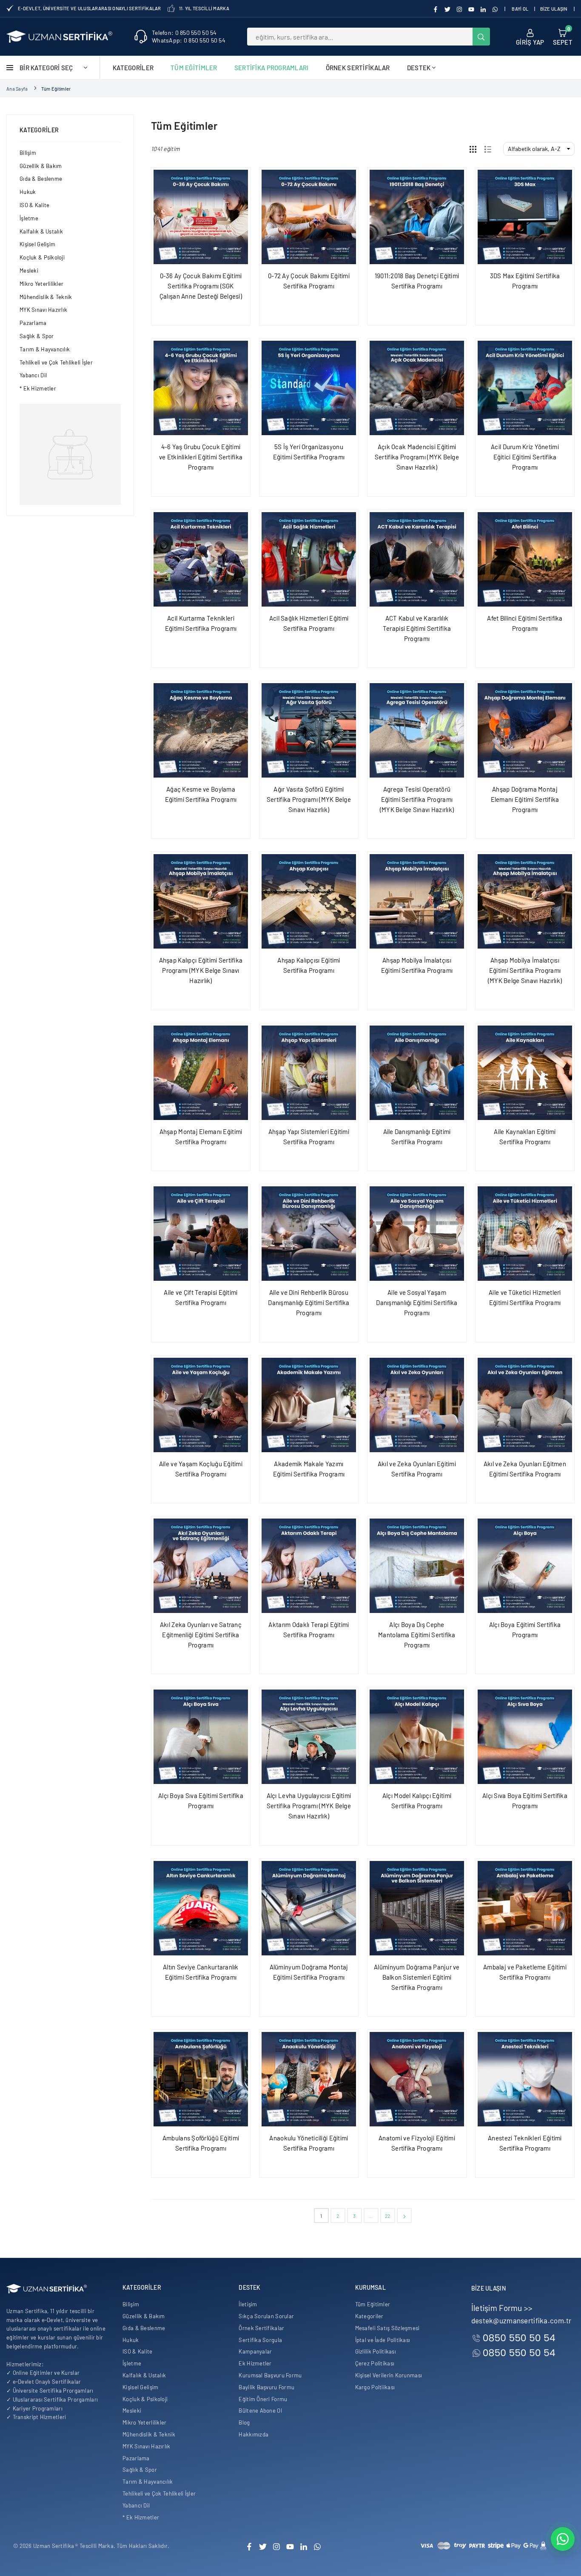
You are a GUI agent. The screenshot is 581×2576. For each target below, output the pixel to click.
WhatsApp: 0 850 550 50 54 (189, 40)
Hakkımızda (253, 2434)
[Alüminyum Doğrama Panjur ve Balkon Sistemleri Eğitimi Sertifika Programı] (417, 1908)
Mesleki (29, 271)
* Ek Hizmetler (38, 388)
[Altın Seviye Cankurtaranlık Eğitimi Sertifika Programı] (201, 1908)
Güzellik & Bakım (41, 166)
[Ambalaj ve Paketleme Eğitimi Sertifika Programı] (525, 1908)
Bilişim (28, 153)
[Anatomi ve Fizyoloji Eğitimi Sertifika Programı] (417, 2079)
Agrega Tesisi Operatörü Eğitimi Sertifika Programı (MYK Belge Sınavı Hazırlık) (417, 799)
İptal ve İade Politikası (383, 2340)
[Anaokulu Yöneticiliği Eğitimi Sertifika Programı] (309, 2079)
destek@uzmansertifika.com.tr (521, 2320)
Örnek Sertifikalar (358, 68)
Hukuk (28, 192)
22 (388, 2216)
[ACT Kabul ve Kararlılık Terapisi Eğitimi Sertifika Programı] (417, 559)
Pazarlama (33, 323)
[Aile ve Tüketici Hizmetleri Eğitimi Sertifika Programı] (525, 1234)
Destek (419, 68)
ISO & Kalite (34, 205)
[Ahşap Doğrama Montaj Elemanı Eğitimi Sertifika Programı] (525, 730)
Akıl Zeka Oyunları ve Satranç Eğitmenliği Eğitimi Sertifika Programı (201, 1635)
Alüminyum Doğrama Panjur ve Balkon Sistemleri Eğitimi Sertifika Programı (417, 1977)
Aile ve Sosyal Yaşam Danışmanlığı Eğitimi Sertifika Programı (417, 1302)
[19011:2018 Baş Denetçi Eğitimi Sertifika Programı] (417, 217)
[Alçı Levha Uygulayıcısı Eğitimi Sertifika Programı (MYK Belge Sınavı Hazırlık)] (309, 1737)
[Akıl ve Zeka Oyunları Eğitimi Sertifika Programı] (417, 1405)
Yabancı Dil (33, 375)
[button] (563, 37)
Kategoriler (133, 68)
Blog (244, 2422)
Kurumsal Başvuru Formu (270, 2375)
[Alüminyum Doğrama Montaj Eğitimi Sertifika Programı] (309, 1908)
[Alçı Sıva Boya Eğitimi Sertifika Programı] (525, 1737)
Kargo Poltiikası (375, 2387)
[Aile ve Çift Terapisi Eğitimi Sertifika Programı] (201, 1234)
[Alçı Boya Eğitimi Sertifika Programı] (525, 1566)
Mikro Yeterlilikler (41, 284)
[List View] (488, 149)
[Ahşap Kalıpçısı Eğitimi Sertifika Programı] (309, 901)
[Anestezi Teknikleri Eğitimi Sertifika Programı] (525, 2079)
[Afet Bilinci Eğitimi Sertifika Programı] (525, 559)
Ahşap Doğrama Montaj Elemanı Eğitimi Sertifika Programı (525, 799)
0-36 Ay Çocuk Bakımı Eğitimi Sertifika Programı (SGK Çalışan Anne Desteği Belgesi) (201, 286)
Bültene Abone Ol (260, 2411)
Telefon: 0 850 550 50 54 (184, 33)
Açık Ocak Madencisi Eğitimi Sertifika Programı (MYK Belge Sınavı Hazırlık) (417, 457)
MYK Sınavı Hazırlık (43, 310)
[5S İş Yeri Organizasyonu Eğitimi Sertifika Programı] (309, 388)
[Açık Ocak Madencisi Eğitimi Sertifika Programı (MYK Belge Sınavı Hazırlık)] (417, 388)
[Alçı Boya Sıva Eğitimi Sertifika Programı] (201, 1737)
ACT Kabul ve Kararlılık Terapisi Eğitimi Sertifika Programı (417, 628)
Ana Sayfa (17, 89)
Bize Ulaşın (554, 9)
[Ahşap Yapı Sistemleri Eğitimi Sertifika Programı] (309, 1073)
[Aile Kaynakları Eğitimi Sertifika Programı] (525, 1073)
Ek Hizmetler (255, 2363)
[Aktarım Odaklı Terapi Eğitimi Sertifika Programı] (309, 1566)
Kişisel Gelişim (37, 244)
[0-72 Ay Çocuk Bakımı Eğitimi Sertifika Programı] (309, 217)
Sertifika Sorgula (260, 2340)
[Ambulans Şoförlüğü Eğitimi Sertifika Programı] (201, 2079)
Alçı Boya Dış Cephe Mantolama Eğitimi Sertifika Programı (417, 1635)
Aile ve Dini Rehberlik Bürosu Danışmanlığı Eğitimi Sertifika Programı (309, 1302)
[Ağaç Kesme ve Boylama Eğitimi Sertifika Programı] (201, 730)
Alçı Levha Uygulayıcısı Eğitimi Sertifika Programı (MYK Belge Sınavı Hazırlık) (309, 1806)
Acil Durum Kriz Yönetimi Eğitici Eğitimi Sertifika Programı (525, 457)
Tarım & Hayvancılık (45, 349)
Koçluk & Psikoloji (42, 257)
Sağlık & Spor (37, 336)
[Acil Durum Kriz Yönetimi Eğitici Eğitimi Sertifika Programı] (525, 388)
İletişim (248, 2304)
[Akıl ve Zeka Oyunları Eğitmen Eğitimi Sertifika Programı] (525, 1405)
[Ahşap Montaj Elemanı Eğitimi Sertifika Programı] (201, 1073)
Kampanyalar (255, 2351)
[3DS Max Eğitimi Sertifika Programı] (525, 217)
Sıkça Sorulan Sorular (266, 2316)
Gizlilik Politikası (376, 2351)
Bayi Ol (520, 9)
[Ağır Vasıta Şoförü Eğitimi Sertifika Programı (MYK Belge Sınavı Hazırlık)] (309, 730)
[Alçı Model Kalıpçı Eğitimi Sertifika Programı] (417, 1737)
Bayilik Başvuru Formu (266, 2387)
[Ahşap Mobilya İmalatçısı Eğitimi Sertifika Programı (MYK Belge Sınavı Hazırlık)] (525, 901)
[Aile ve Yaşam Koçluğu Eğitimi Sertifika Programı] (201, 1405)
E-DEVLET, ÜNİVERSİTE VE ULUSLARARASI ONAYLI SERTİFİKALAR (90, 8)
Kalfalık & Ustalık (41, 231)
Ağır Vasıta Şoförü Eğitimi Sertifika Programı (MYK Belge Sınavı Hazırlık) (309, 799)
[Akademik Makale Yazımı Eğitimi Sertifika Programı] (309, 1405)
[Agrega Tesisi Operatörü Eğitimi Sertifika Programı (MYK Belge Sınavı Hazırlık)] (417, 730)
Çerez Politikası (375, 2363)
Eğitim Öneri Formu (263, 2399)
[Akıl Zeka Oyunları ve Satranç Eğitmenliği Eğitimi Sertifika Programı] (201, 1566)
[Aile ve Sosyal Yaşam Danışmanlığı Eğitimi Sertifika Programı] (417, 1234)
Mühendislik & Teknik (46, 297)
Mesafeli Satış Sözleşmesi (387, 2328)
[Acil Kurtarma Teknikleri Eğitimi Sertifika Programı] (201, 559)
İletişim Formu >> (502, 2308)
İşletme (29, 218)
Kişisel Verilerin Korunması (389, 2375)
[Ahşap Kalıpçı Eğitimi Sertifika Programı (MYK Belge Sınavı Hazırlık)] (201, 901)
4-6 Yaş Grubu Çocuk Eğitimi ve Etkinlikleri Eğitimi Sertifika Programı (201, 457)
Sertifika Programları (272, 68)
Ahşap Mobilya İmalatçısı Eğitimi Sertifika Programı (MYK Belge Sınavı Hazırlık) (525, 970)
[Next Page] (404, 2216)
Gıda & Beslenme (41, 179)
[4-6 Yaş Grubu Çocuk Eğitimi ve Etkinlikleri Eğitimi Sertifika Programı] (201, 388)
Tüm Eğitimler (194, 68)
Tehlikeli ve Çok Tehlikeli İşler (56, 362)
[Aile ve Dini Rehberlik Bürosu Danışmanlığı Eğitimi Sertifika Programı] (309, 1234)
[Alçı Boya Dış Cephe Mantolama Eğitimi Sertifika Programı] (417, 1566)
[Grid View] (473, 149)
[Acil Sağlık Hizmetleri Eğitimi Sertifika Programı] (309, 559)
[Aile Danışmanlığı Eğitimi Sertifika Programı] (417, 1073)
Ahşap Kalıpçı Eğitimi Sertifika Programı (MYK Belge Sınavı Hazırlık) (201, 970)
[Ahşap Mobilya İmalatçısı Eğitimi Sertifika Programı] (417, 901)
